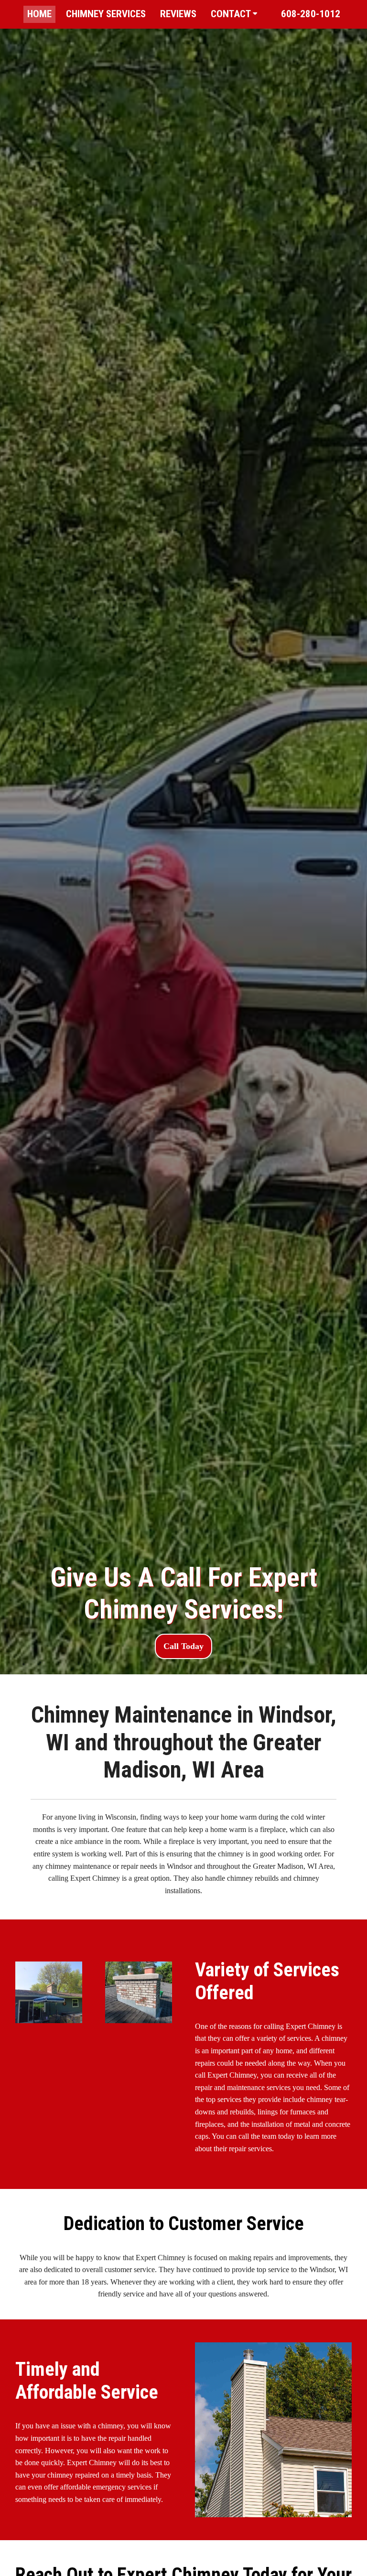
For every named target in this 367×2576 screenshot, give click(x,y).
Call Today (183, 1646)
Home (39, 14)
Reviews (178, 14)
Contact (232, 14)
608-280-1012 (311, 14)
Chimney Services (106, 14)
